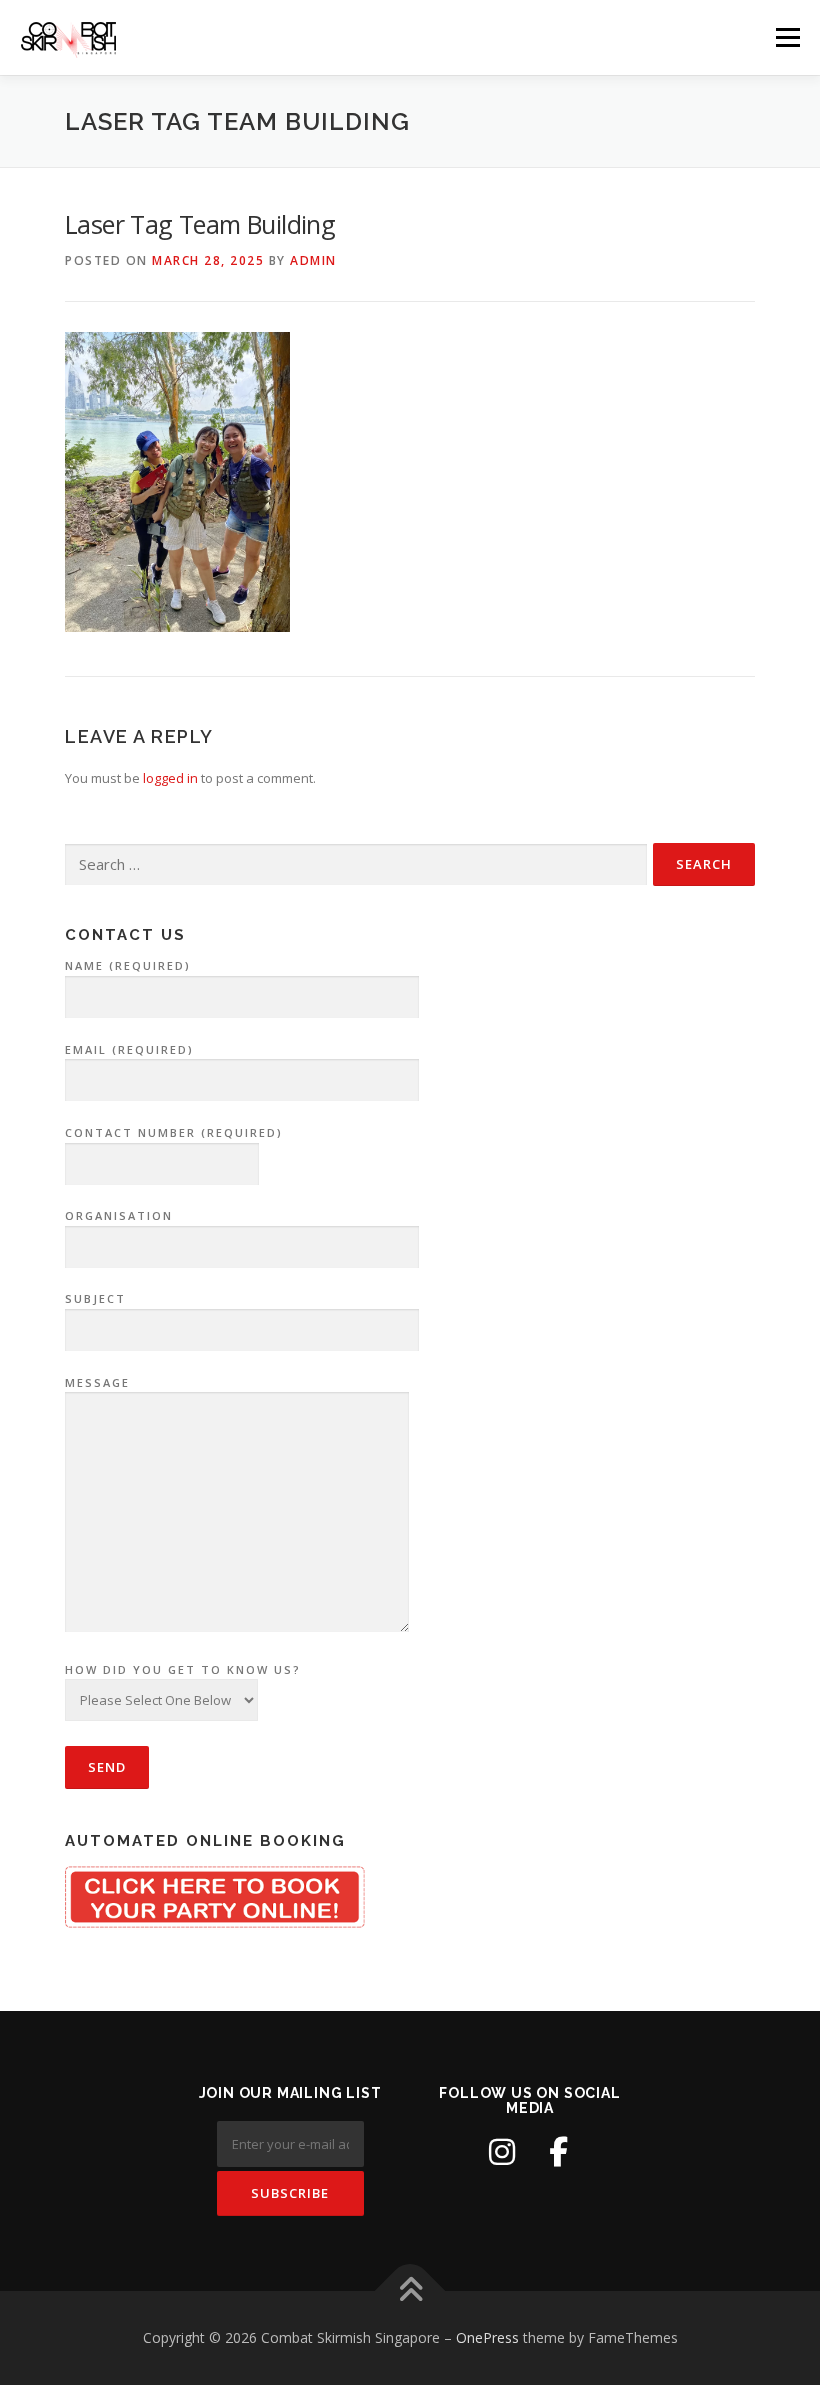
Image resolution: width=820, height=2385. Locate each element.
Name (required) (128, 965)
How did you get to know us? (183, 1669)
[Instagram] (502, 2152)
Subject (95, 1298)
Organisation (119, 1215)
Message (97, 1382)
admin (313, 260)
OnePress (487, 2337)
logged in (170, 778)
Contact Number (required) (174, 1132)
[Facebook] (558, 2152)
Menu (787, 37)
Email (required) (129, 1049)
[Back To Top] (410, 2291)
